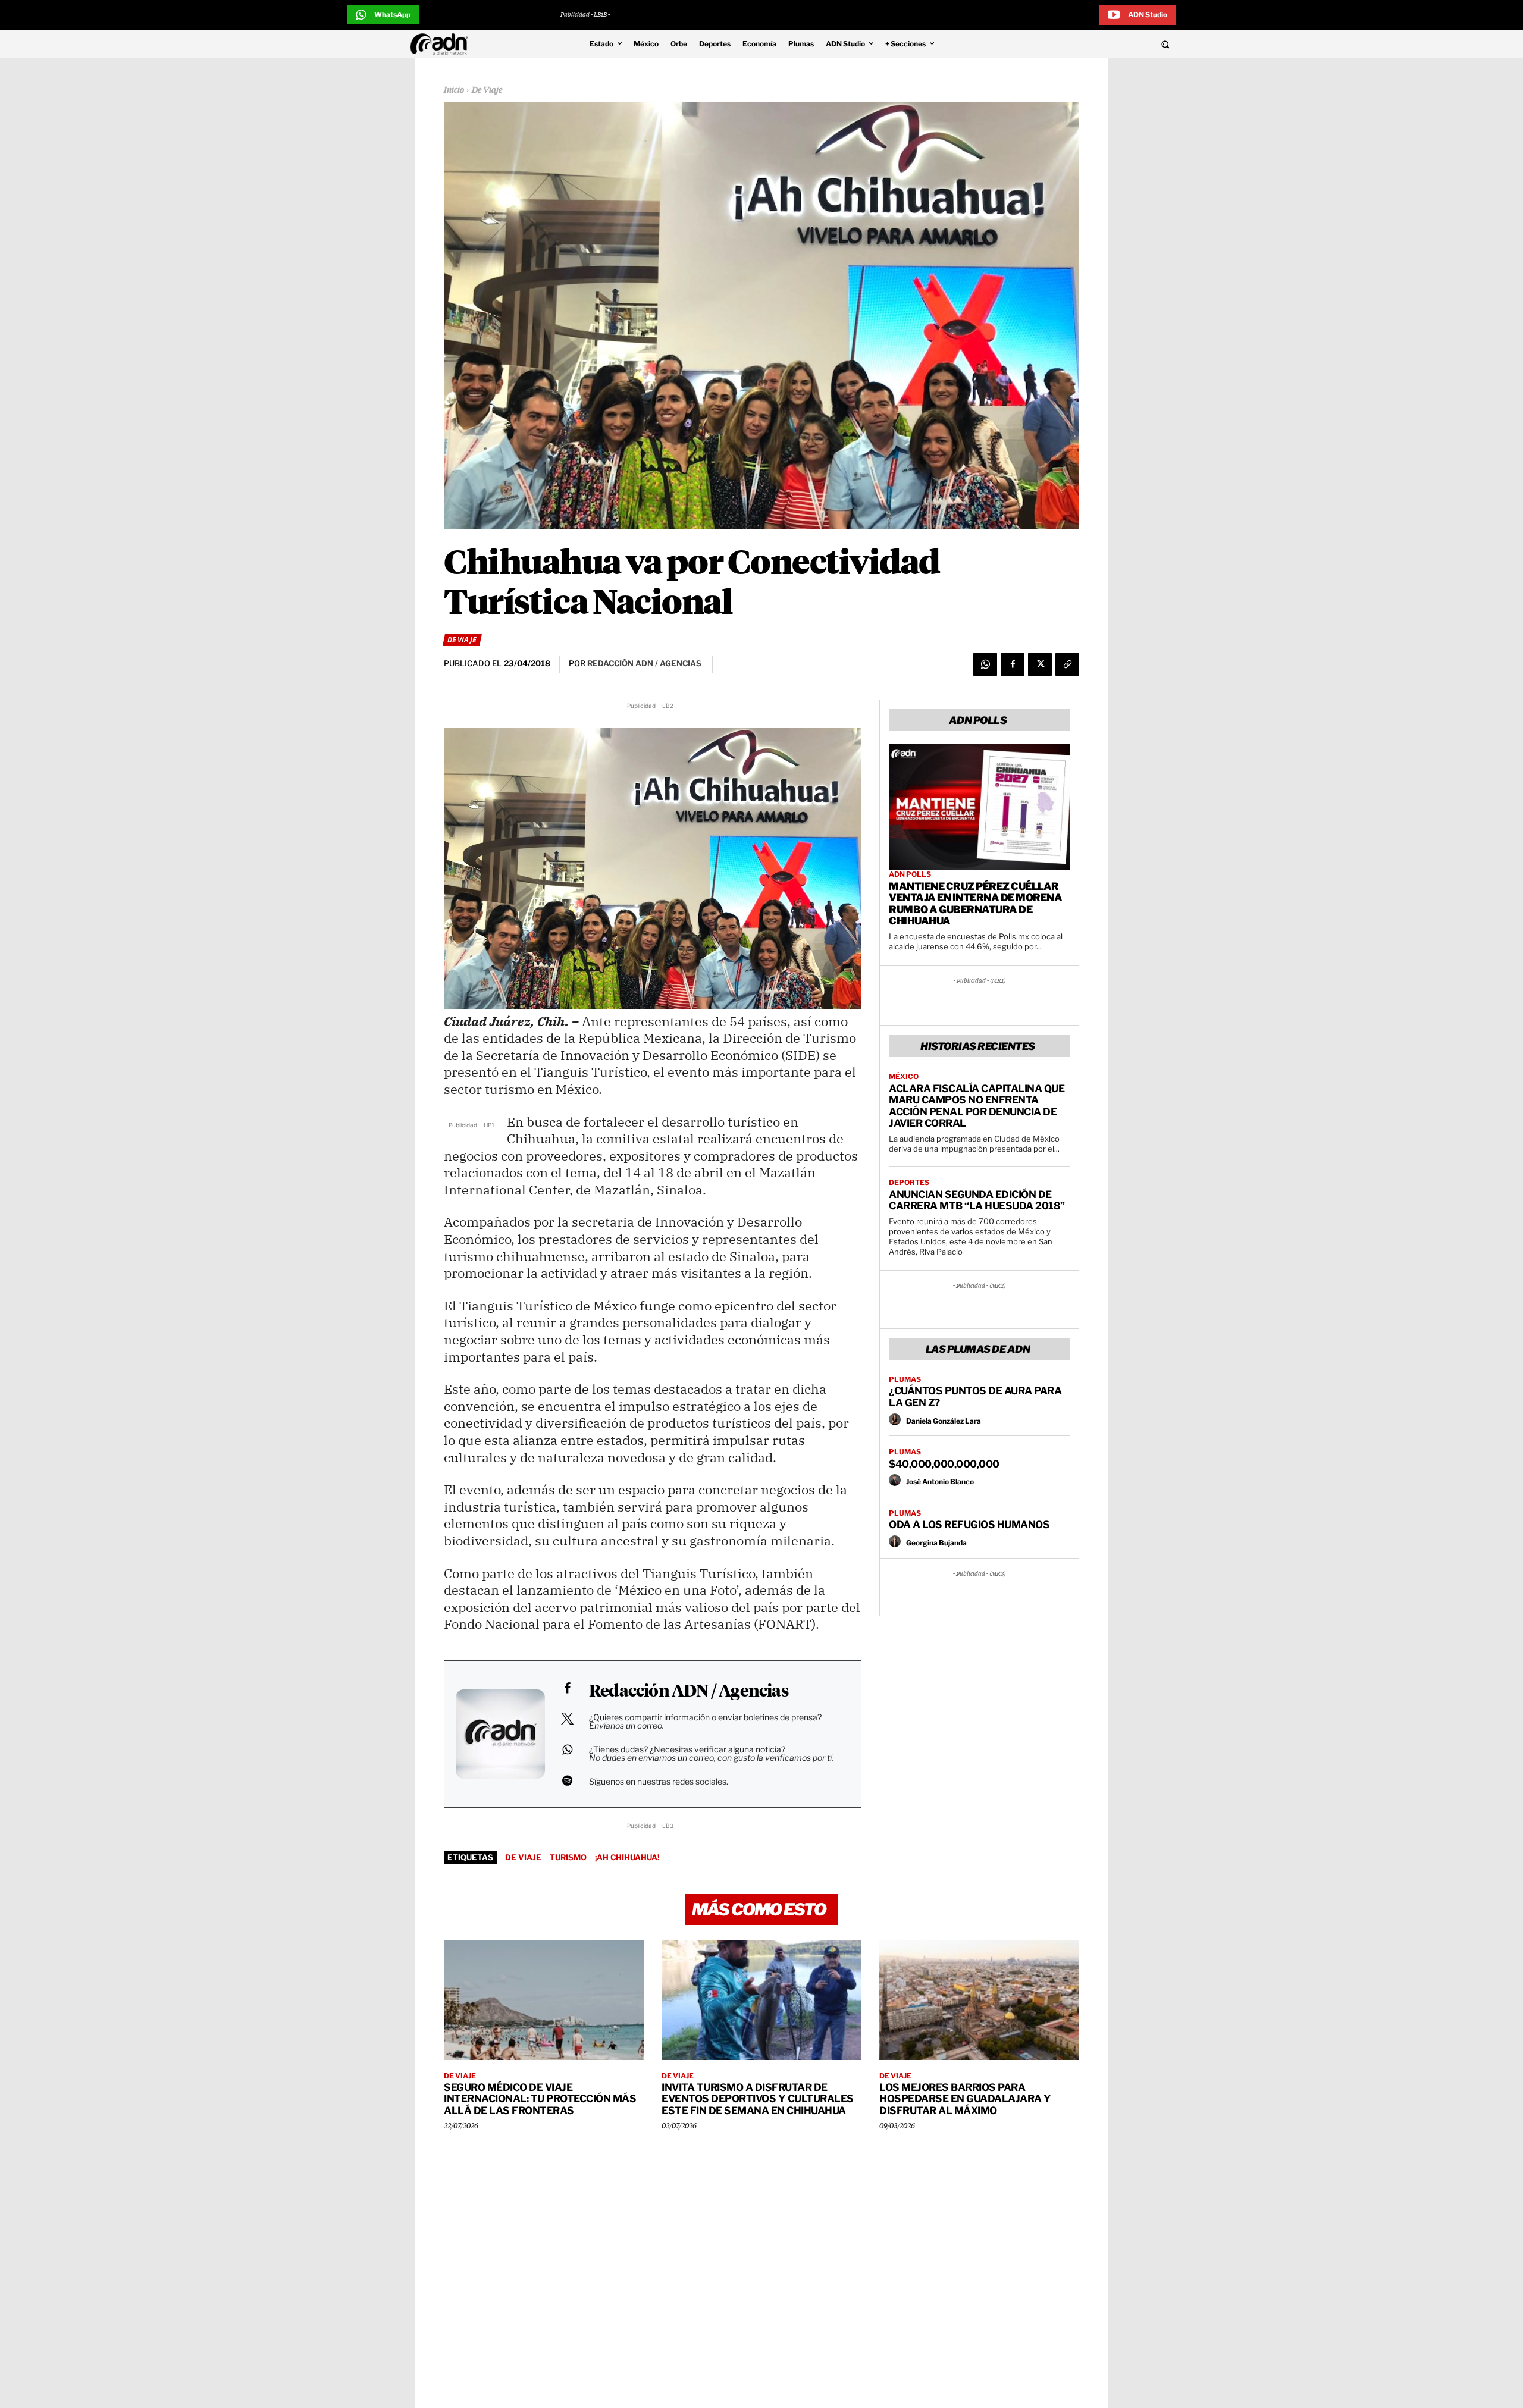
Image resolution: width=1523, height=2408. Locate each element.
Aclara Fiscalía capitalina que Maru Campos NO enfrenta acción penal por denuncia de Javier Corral (977, 1106)
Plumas (905, 1379)
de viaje (523, 1857)
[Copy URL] (1067, 664)
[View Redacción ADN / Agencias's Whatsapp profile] (567, 1749)
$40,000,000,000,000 (944, 1464)
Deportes (909, 1183)
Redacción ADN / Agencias (689, 1692)
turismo (568, 1857)
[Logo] (442, 44)
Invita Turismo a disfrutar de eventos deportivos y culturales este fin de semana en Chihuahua (758, 2099)
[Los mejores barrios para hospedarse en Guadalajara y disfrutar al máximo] (979, 2000)
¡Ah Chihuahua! (627, 1857)
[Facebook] (1013, 664)
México (904, 1077)
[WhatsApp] (985, 664)
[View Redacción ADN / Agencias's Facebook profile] (567, 1688)
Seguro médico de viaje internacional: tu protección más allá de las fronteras (540, 2099)
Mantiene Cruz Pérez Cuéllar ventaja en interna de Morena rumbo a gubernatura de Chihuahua (975, 904)
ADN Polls (910, 874)
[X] (1040, 664)
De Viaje (487, 90)
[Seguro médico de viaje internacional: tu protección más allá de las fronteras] (544, 2000)
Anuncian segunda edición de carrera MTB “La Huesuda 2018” (977, 1200)
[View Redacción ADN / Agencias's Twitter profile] (567, 1719)
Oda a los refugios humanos (969, 1525)
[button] (1084, 44)
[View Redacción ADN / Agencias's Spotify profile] (567, 1780)
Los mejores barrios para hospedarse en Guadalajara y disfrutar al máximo (965, 2099)
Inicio (454, 90)
